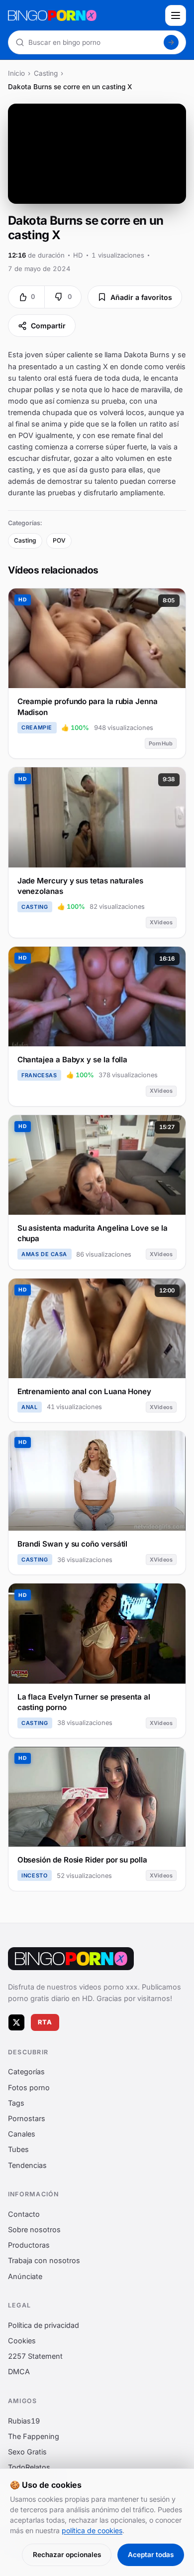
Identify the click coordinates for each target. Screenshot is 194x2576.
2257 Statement (35, 2356)
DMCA (19, 2372)
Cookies (22, 2341)
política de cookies (92, 2530)
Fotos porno (29, 2087)
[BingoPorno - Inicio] (84, 15)
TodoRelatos (29, 2467)
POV (59, 540)
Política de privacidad (44, 2325)
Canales (22, 2134)
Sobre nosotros (34, 2229)
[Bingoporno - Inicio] (71, 1959)
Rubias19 (24, 2421)
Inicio (16, 73)
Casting (46, 73)
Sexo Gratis (27, 2452)
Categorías (26, 2072)
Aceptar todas (151, 2555)
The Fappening (34, 2436)
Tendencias (27, 2165)
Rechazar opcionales (67, 2555)
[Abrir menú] (176, 15)
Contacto (24, 2214)
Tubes (18, 2150)
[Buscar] (171, 42)
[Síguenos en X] (16, 2022)
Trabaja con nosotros (44, 2261)
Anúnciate (25, 2276)
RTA (45, 2022)
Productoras (29, 2245)
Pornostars (27, 2118)
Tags (16, 2103)
